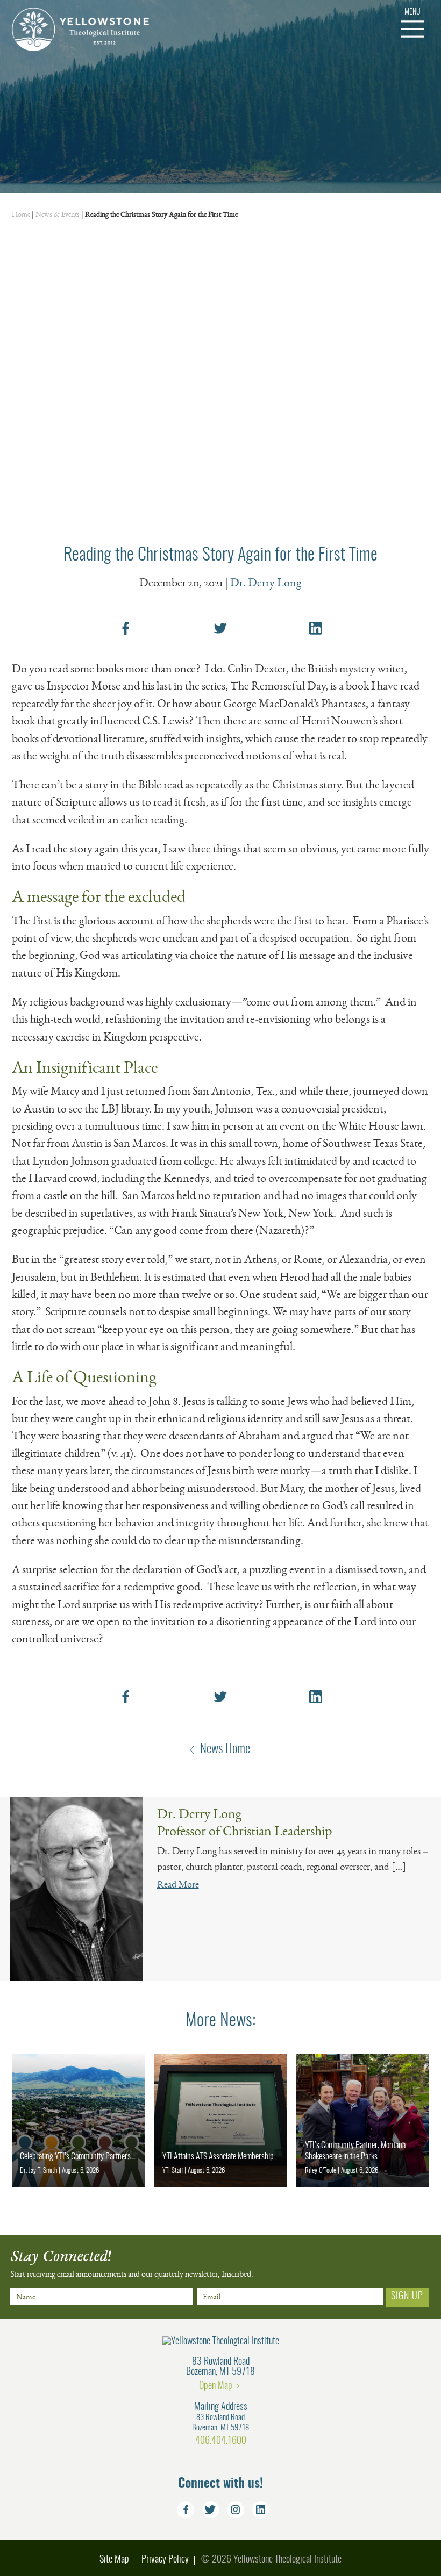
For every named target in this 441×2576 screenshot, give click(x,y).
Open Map (216, 2386)
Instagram (236, 2510)
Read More (178, 1884)
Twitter (211, 2510)
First (17, 2310)
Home (21, 214)
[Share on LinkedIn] (316, 628)
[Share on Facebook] (125, 628)
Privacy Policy (165, 2560)
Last (107, 2310)
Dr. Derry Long (266, 583)
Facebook (186, 2510)
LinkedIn (261, 2510)
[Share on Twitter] (220, 628)
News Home (225, 1749)
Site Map (114, 2560)
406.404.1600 (221, 2441)
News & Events (58, 214)
